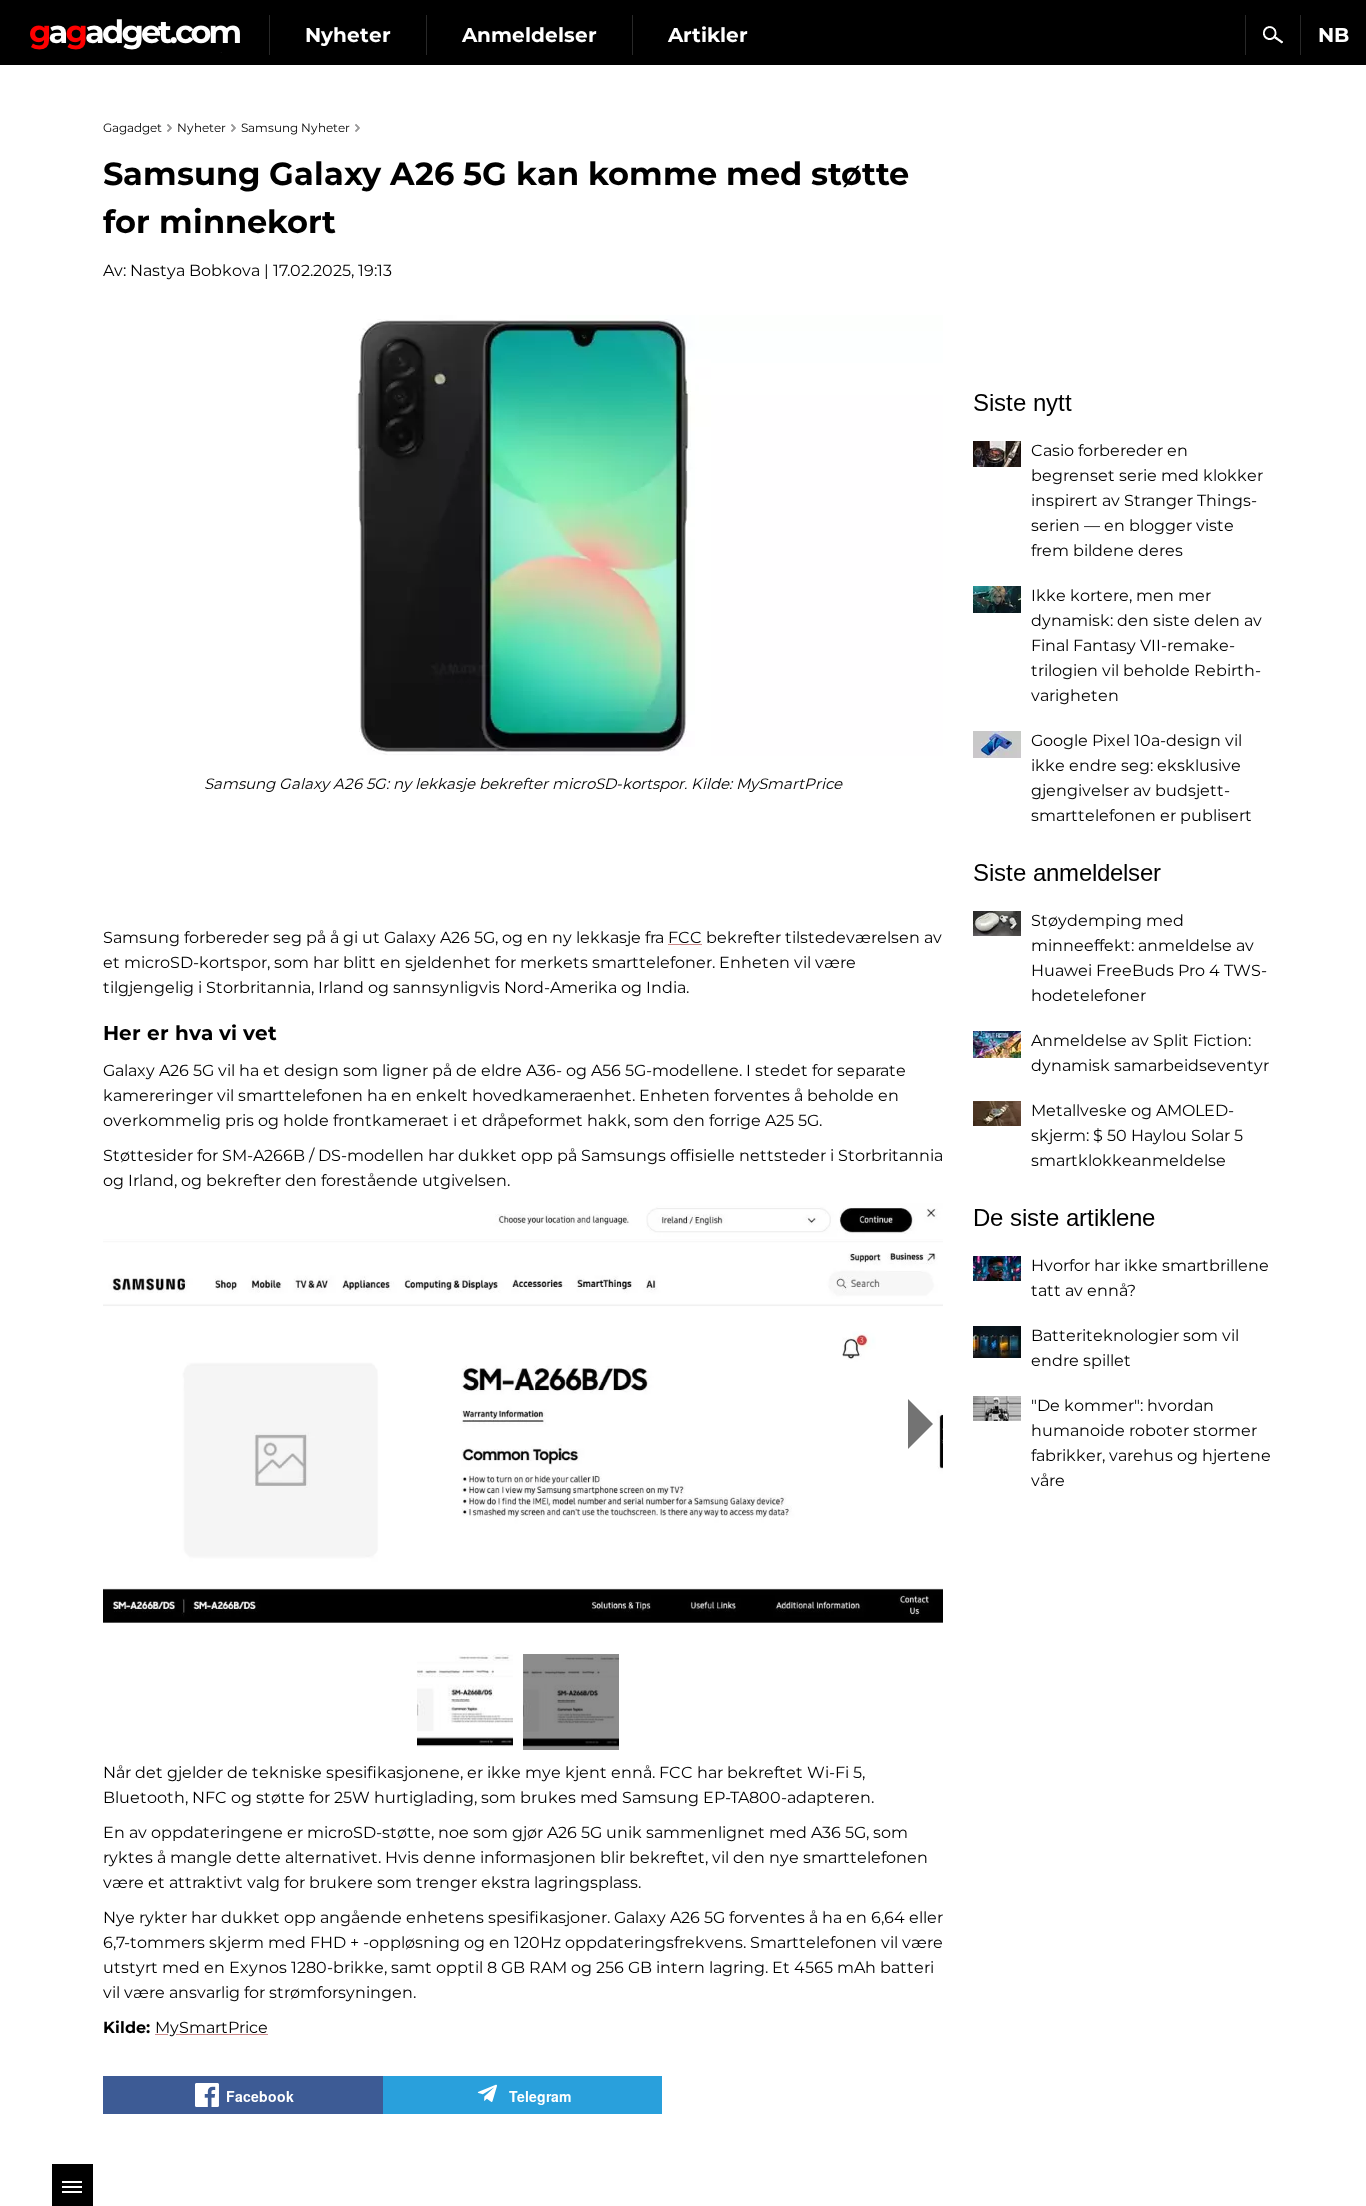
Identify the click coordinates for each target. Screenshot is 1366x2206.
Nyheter (348, 35)
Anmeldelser (529, 35)
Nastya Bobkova (195, 270)
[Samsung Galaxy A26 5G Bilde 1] (523, 1423)
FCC (685, 937)
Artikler (708, 35)
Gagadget (134, 26)
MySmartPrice (211, 2027)
